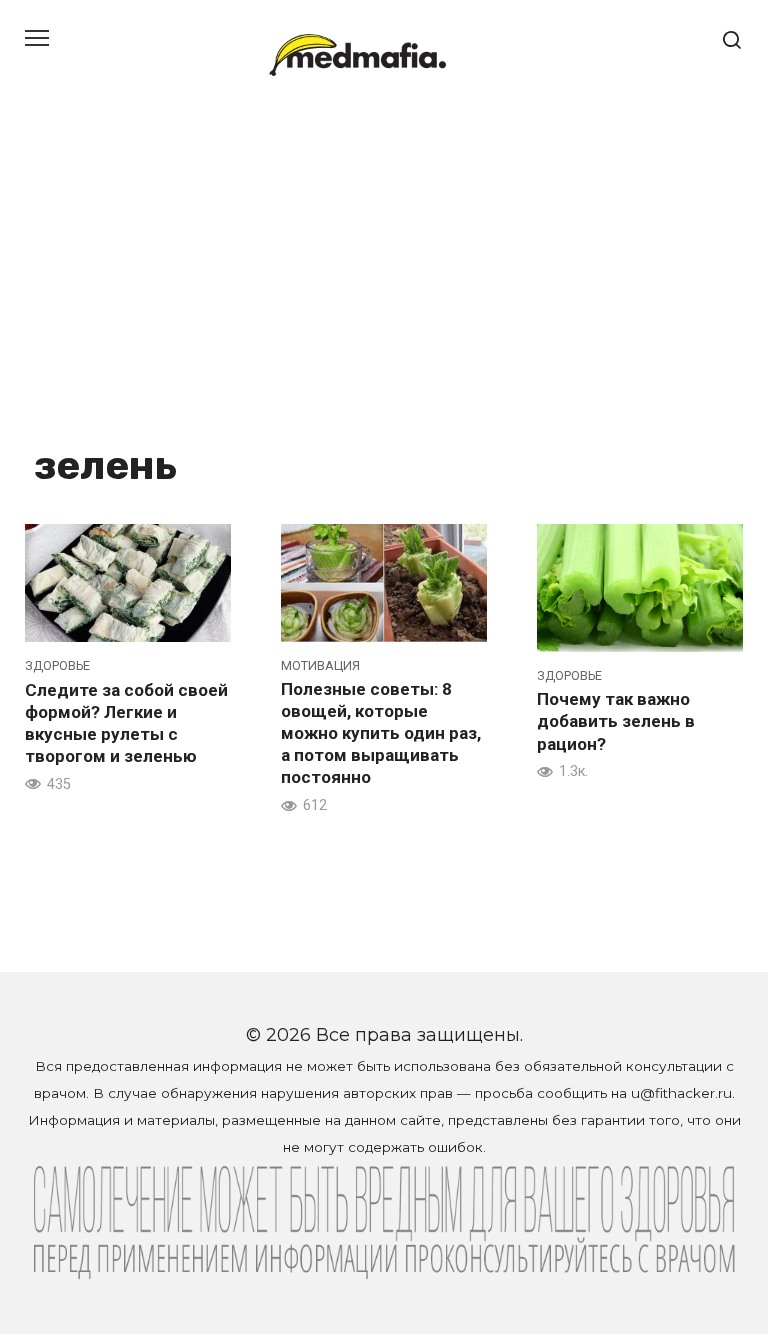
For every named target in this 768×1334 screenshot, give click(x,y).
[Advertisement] (384, 260)
